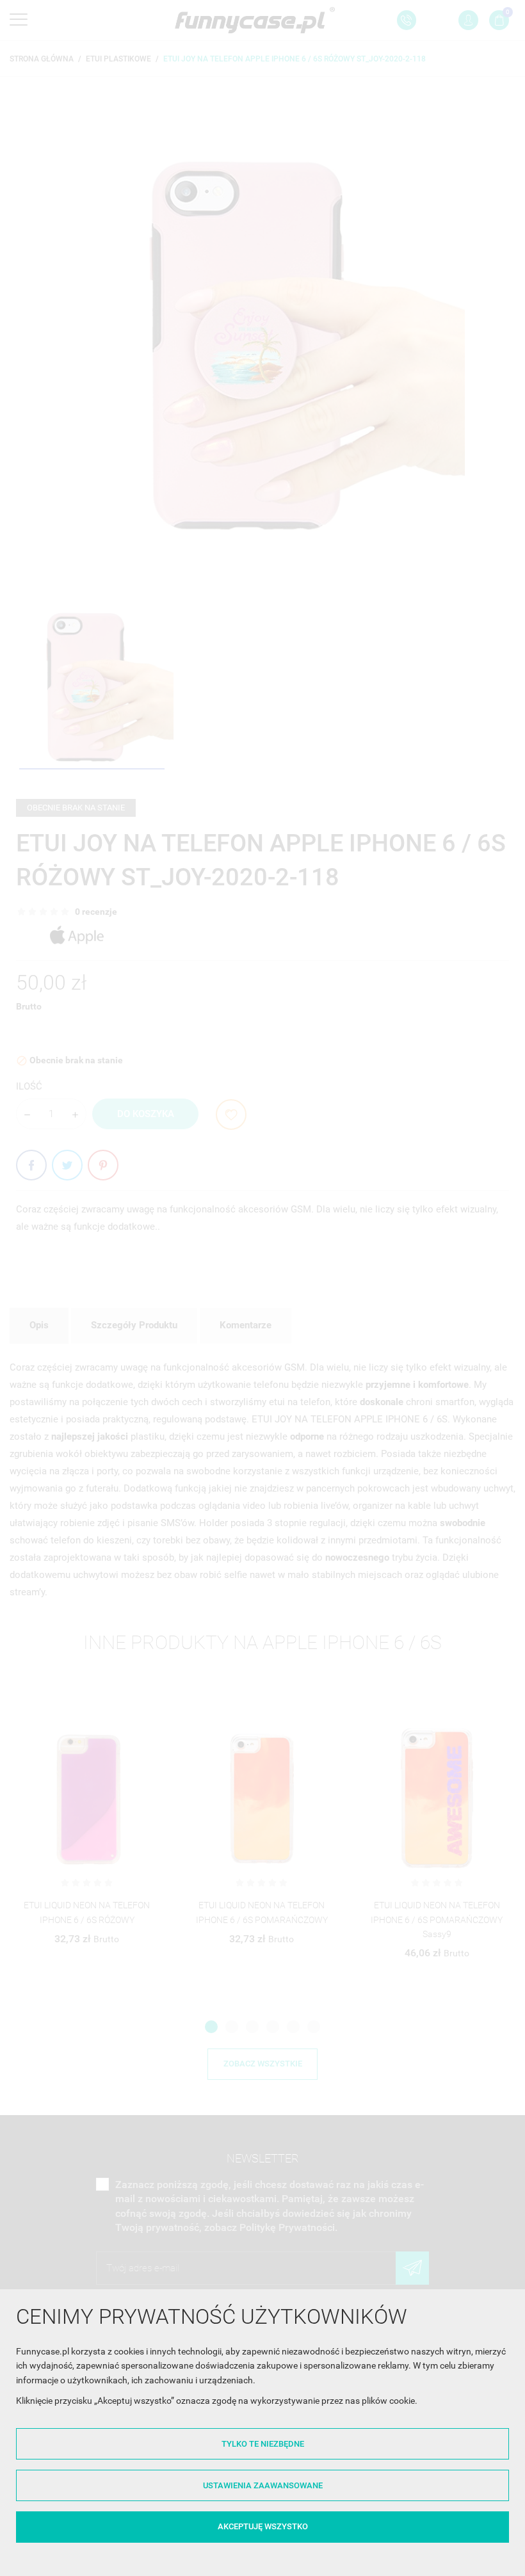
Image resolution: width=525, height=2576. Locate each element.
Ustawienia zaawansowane (263, 2485)
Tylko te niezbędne (263, 2444)
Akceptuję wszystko (263, 2526)
